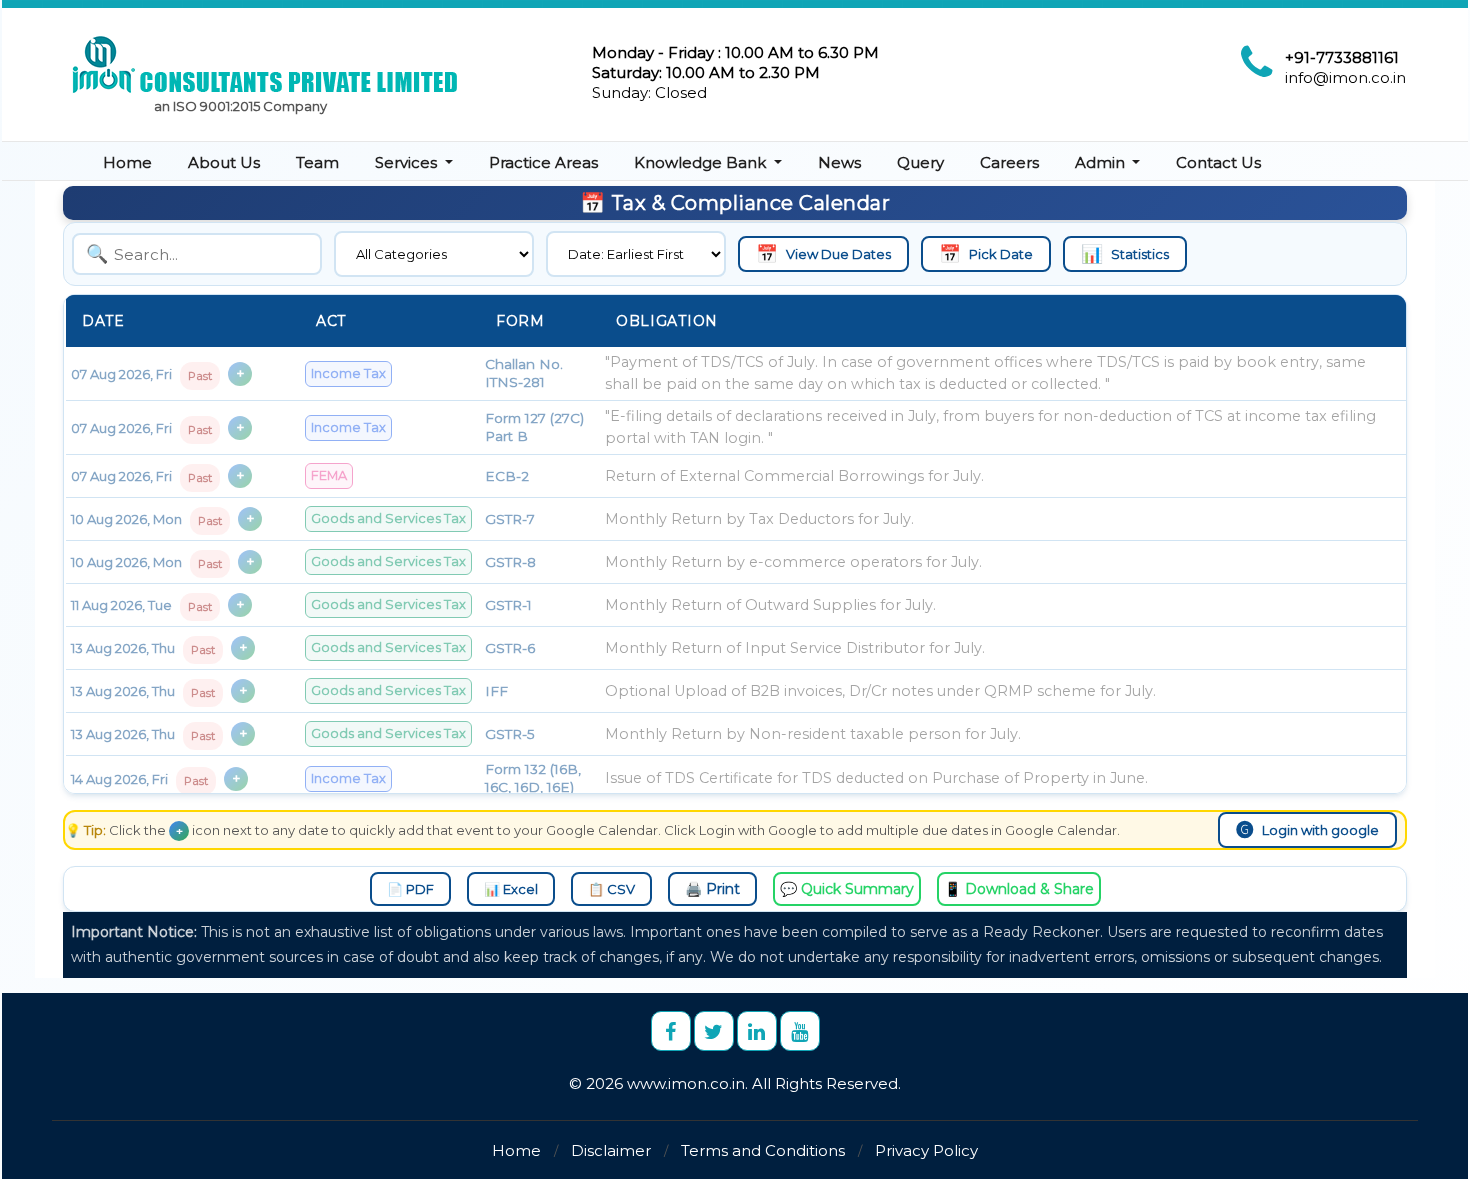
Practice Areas (543, 162)
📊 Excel (511, 889)
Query (920, 162)
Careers (1009, 162)
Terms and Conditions (763, 1150)
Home (127, 162)
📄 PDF (410, 889)
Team (317, 162)
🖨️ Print (712, 889)
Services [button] (408, 162)
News (839, 162)
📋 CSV (611, 889)
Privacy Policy (926, 1150)
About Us (224, 162)
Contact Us (1218, 162)
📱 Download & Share (1019, 889)
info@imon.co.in (1345, 77)
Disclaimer (611, 1150)
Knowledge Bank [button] (702, 162)
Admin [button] (1102, 162)
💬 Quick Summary (847, 889)
